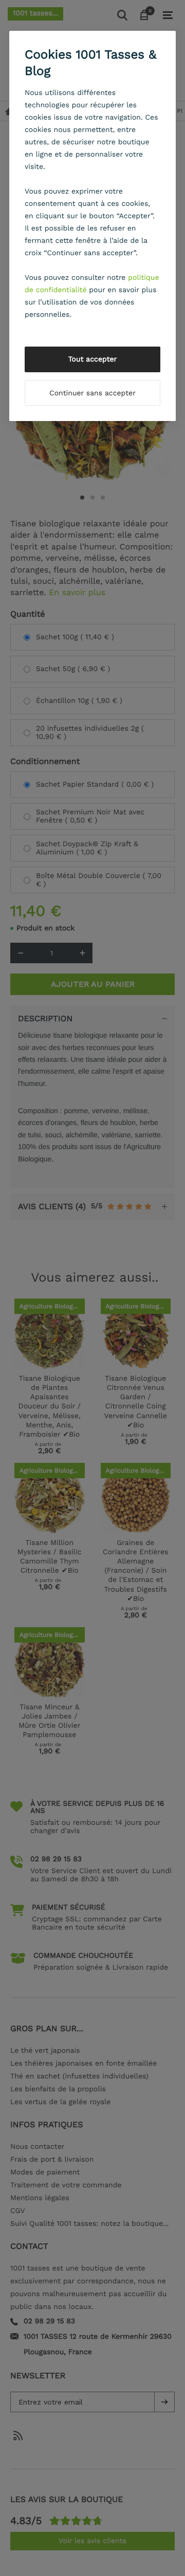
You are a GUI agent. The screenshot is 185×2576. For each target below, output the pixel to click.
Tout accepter (93, 359)
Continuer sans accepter (92, 393)
